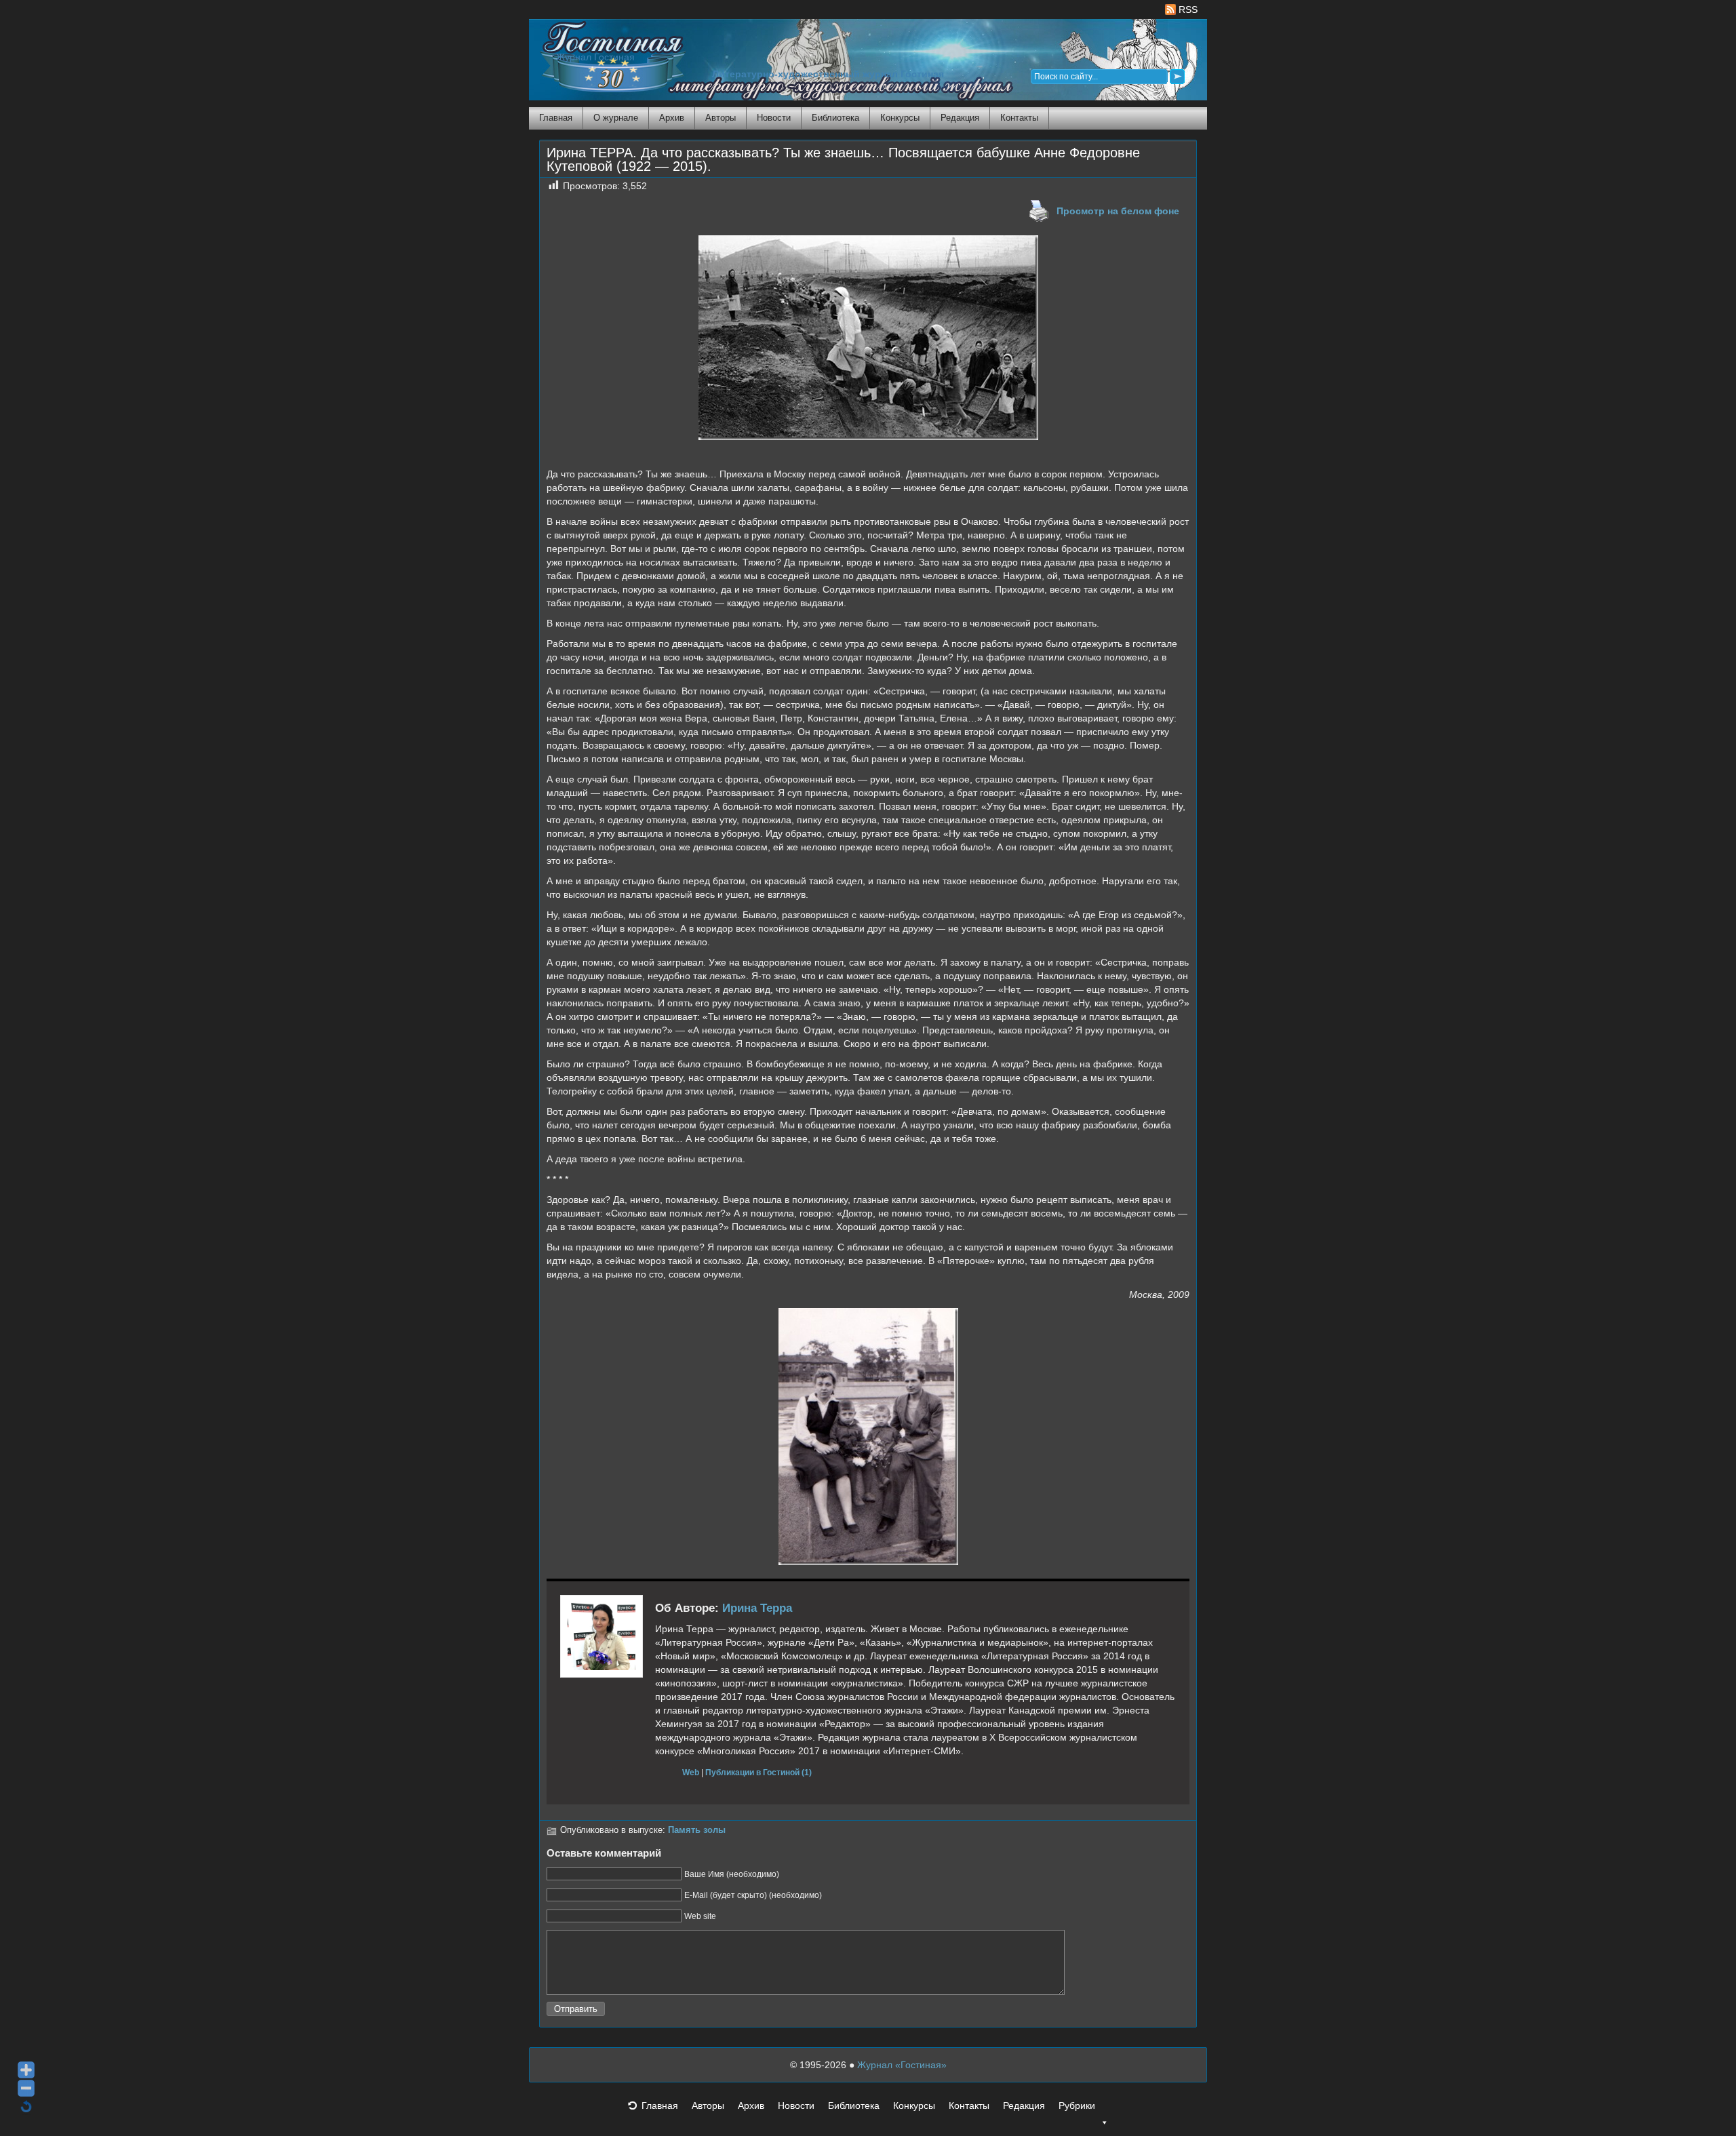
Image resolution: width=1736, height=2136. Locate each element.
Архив (672, 118)
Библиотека (835, 118)
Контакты (1019, 118)
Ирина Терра (757, 1608)
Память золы (697, 1830)
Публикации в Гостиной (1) (758, 1772)
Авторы (721, 118)
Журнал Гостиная (595, 57)
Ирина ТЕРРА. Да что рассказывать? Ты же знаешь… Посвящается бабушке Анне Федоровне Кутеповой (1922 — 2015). (843, 159)
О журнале (616, 118)
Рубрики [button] (1077, 2105)
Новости (774, 118)
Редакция (960, 118)
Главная (556, 118)
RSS (1187, 9)
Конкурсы (900, 118)
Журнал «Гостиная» (902, 2065)
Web (691, 1772)
